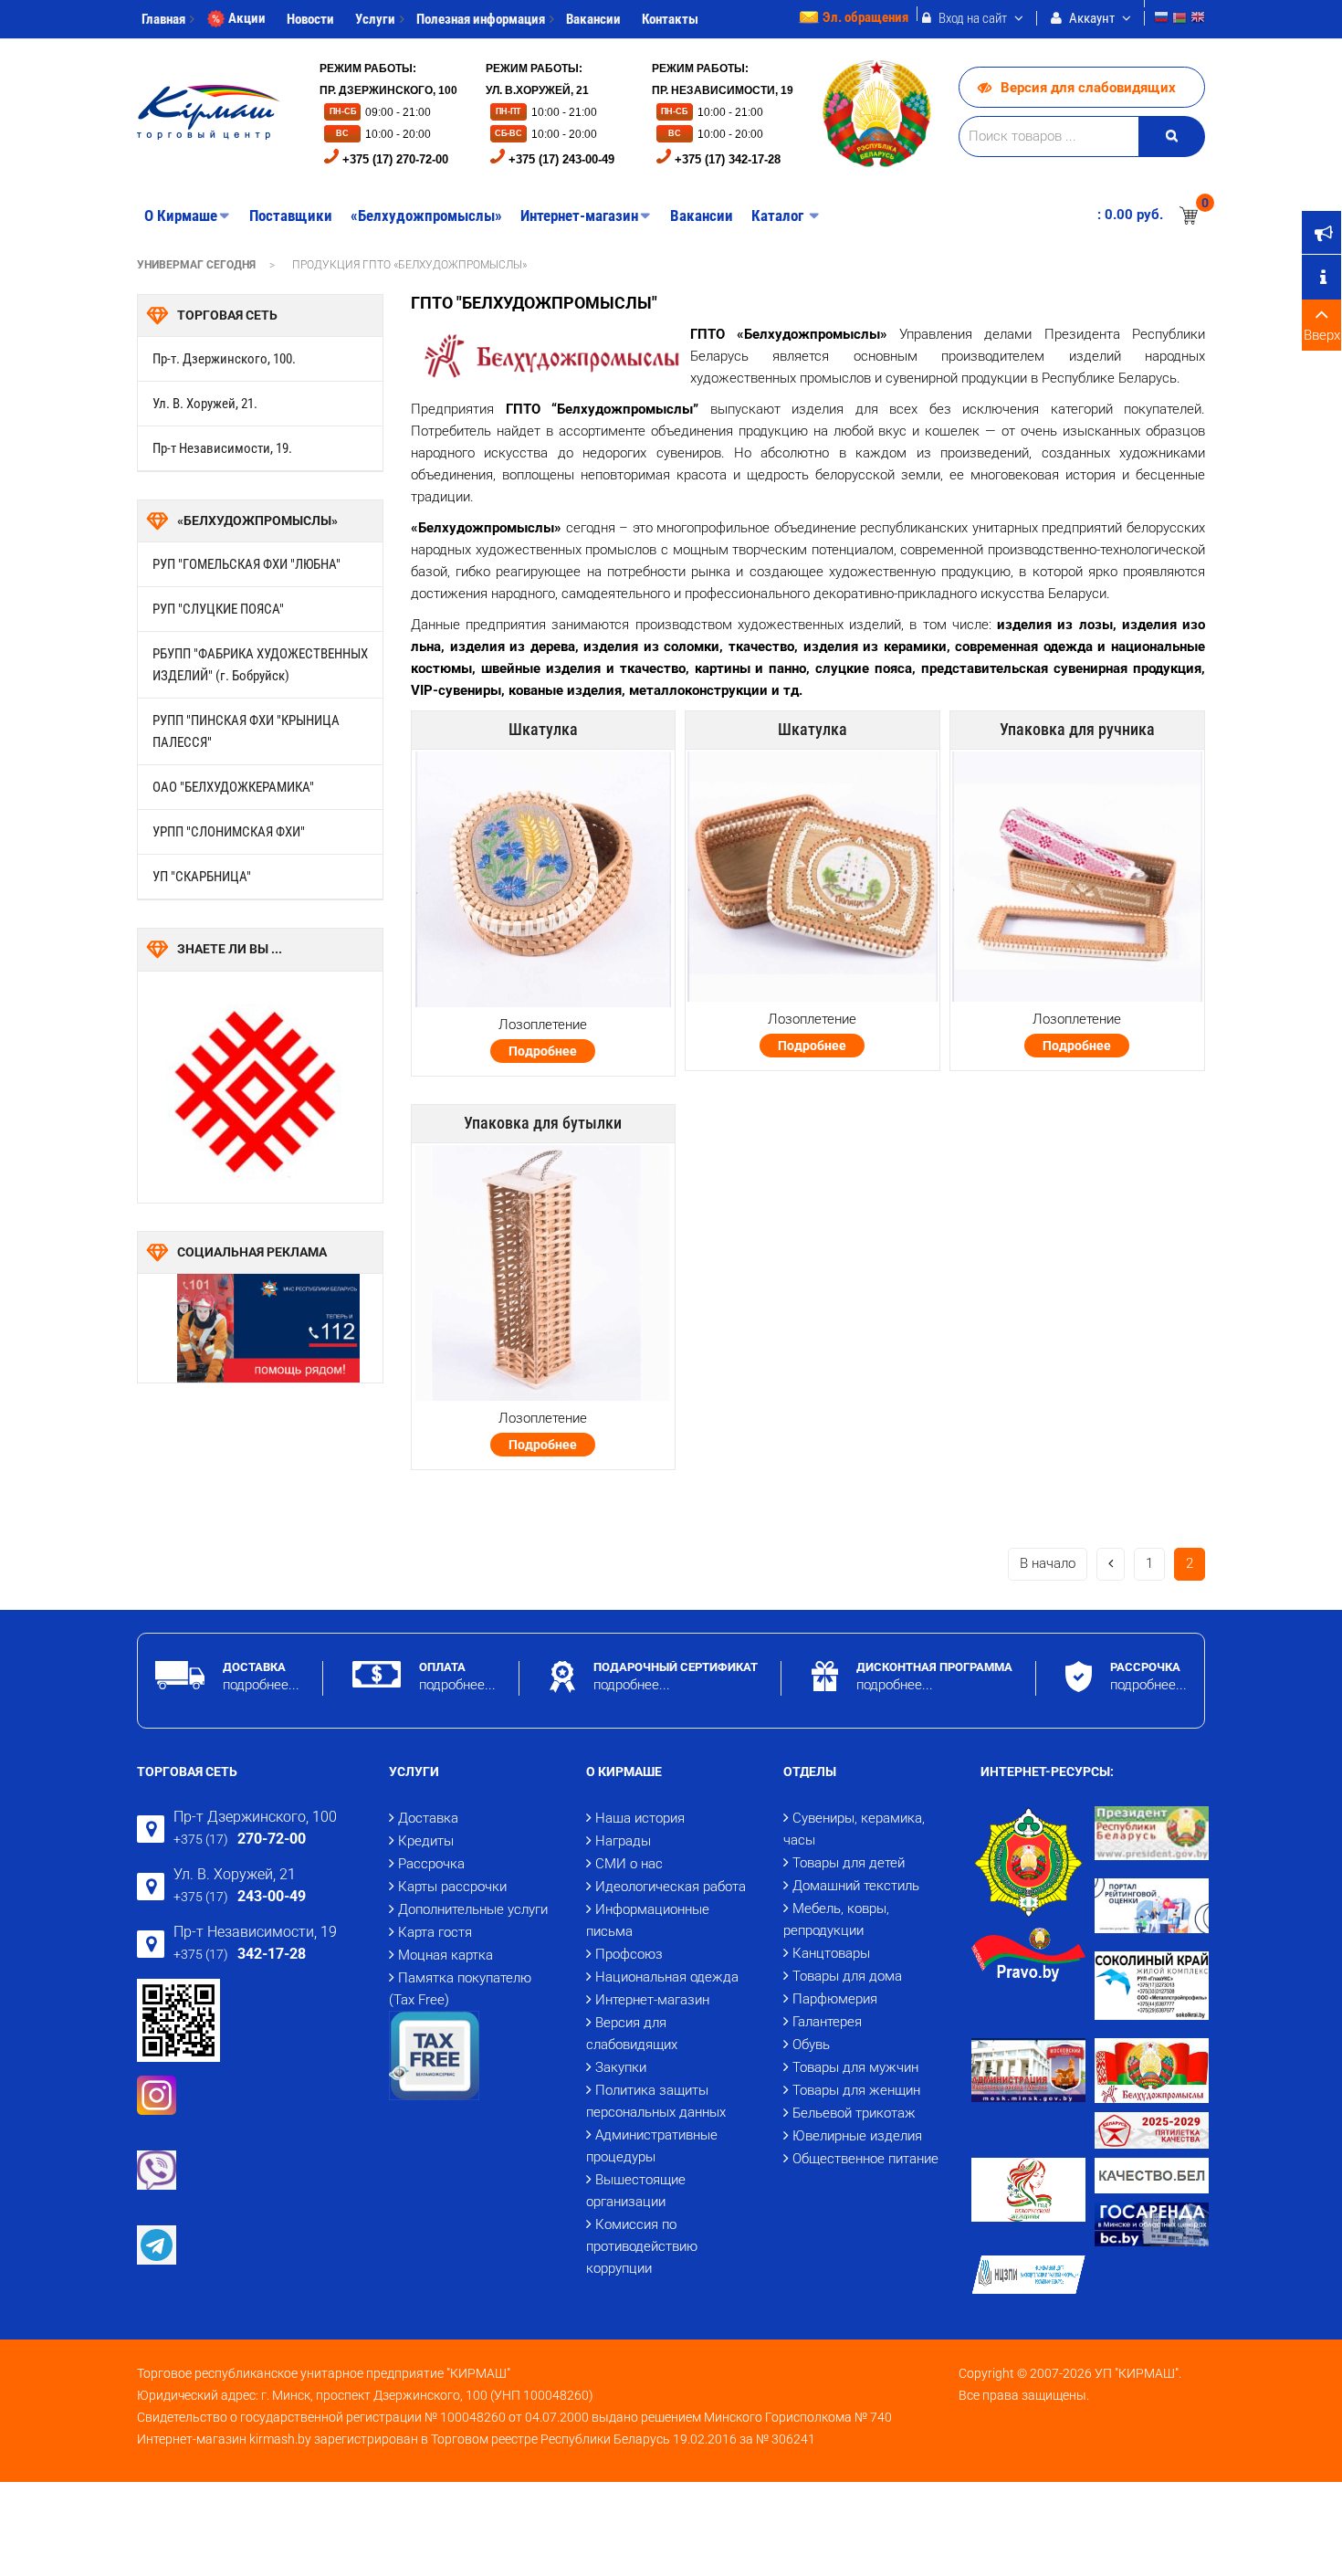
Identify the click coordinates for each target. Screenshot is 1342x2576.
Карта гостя (435, 1932)
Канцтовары (831, 1953)
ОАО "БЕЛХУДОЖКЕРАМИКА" (233, 787)
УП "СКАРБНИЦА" (202, 877)
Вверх (1322, 335)
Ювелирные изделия (857, 2136)
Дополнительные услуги (473, 1909)
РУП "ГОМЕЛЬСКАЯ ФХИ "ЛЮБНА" (246, 564)
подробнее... (261, 1685)
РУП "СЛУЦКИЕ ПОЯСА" (218, 609)
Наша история (640, 1818)
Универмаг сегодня (196, 265)
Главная (163, 19)
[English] (1198, 20)
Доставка (428, 1818)
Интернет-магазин (652, 2000)
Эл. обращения (865, 17)
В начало (1048, 1563)
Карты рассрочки (452, 1887)
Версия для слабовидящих (1088, 88)
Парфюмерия (835, 1999)
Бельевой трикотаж (854, 2113)
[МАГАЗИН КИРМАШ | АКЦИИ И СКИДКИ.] (209, 112)
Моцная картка (446, 1955)
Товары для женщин (856, 2090)
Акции (247, 18)
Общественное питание (865, 2159)
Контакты (670, 19)
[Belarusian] (1179, 20)
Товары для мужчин (855, 2067)
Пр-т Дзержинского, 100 (255, 1817)
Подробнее (543, 1051)
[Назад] (1111, 1564)
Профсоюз (629, 1954)
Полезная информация (481, 19)
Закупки (621, 2067)
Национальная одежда (667, 1977)
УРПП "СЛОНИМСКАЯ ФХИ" (229, 832)
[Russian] (1161, 20)
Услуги (375, 19)
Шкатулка (543, 729)
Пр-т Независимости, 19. (222, 448)
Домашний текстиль (856, 1886)
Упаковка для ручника (1077, 729)
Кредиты (426, 1841)
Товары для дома (847, 1976)
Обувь (811, 2045)
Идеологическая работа (671, 1887)
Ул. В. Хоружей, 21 (235, 1874)
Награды (623, 1841)
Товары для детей (849, 1863)
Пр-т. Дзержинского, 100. (224, 359)
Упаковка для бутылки (543, 1123)
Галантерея (827, 2022)
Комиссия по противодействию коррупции (642, 2246)
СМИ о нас (629, 1864)
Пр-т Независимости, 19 (255, 1932)
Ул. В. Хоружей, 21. (205, 404)
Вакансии (593, 19)
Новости (310, 19)
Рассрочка (431, 1864)
